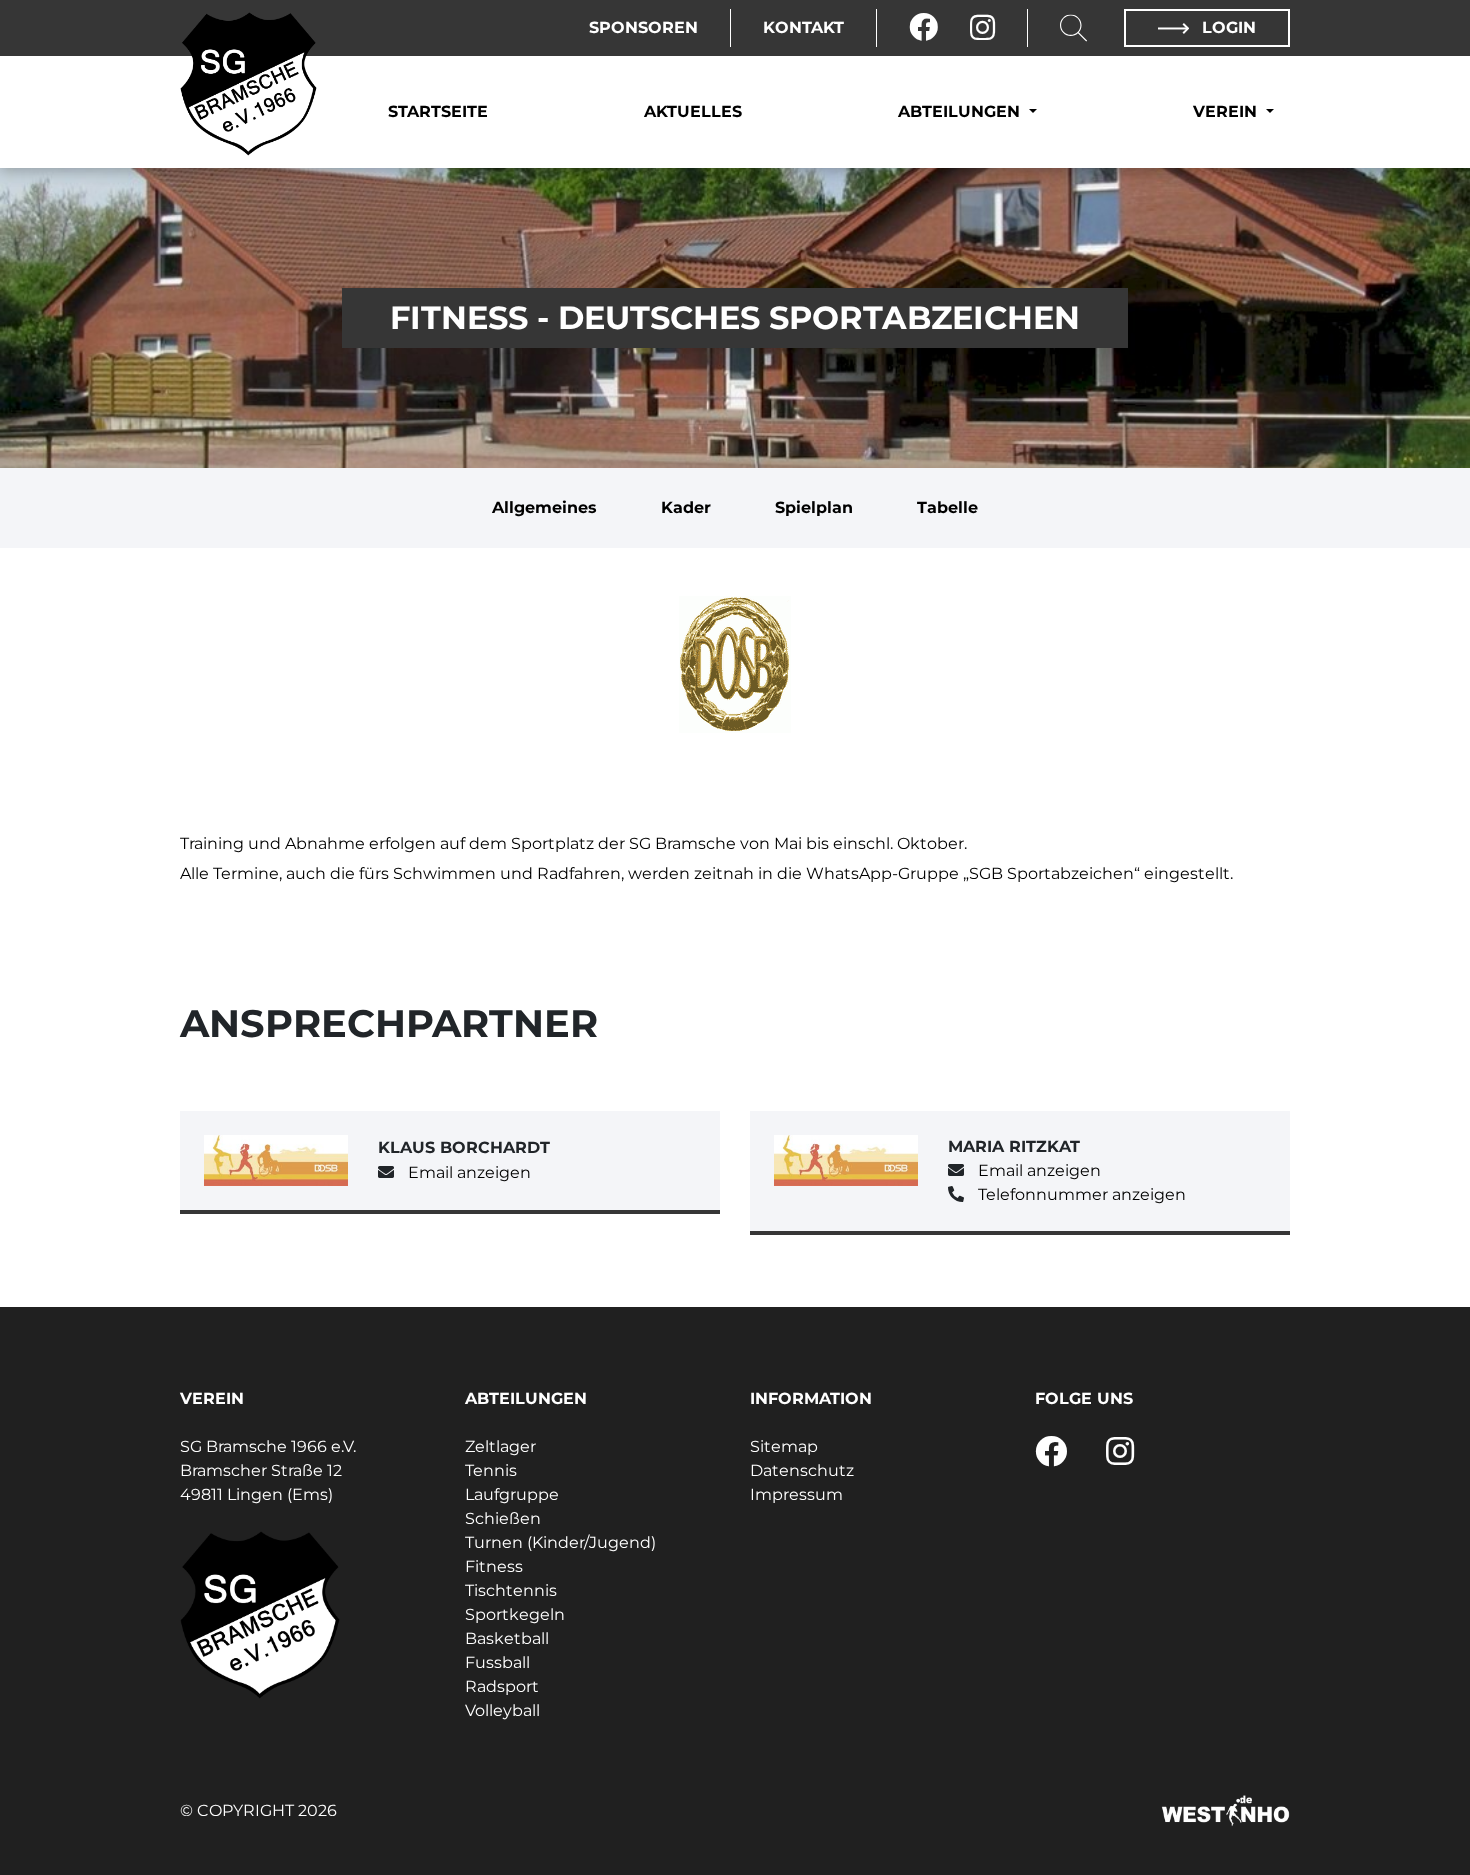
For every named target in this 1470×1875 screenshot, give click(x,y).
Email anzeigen (469, 1172)
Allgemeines (544, 507)
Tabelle (947, 507)
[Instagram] (982, 28)
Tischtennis (511, 1590)
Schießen (503, 1518)
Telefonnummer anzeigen (1082, 1194)
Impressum (796, 1494)
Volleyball (502, 1710)
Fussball (497, 1662)
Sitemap (784, 1446)
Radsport (502, 1686)
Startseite (438, 111)
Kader (686, 507)
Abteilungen (961, 111)
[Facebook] (923, 28)
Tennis (491, 1470)
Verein (1227, 111)
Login (1226, 27)
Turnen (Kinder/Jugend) (560, 1542)
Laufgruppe (512, 1494)
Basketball (507, 1638)
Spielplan (814, 507)
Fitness (494, 1566)
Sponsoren (643, 27)
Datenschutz (802, 1470)
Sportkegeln (515, 1614)
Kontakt (803, 27)
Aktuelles (693, 111)
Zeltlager (500, 1446)
